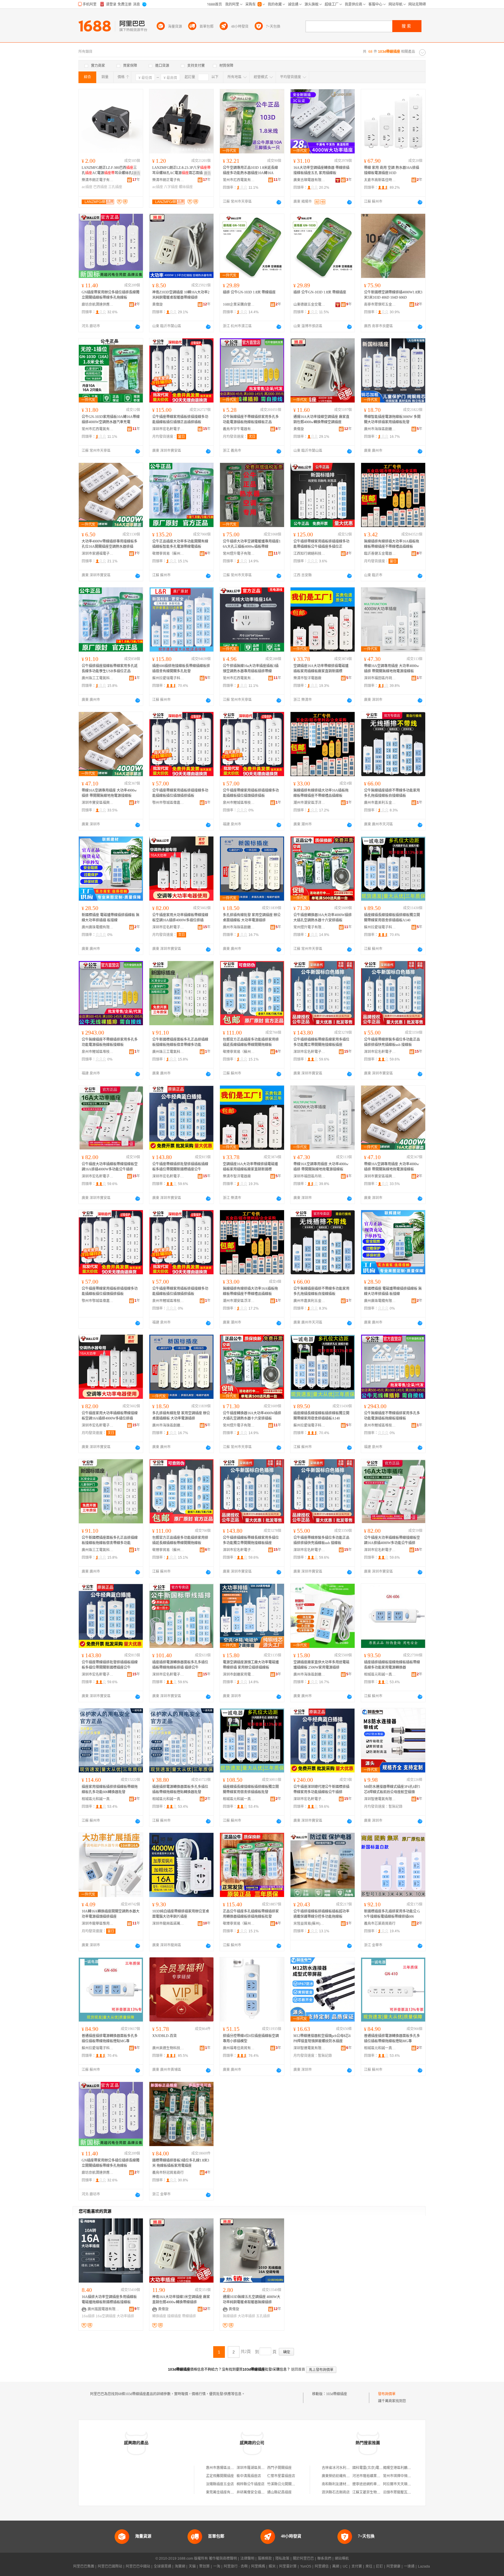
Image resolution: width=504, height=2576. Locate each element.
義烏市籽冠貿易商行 (168, 2173)
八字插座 (171, 187)
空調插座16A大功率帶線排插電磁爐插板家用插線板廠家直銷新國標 (321, 668)
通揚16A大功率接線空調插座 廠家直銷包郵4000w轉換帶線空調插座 (321, 419)
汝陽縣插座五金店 (220, 2484)
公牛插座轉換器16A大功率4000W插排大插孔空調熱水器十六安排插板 (323, 918)
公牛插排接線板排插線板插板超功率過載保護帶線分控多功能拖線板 (321, 1914)
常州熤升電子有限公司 (239, 554)
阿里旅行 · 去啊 (236, 2566)
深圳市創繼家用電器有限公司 (239, 1674)
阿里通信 (322, 2566)
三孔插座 (115, 187)
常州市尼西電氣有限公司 (239, 180)
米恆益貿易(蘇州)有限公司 (309, 1924)
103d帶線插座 (337, 2394)
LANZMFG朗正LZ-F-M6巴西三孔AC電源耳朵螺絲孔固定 (110, 170)
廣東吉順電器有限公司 (309, 180)
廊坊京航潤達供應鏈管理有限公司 (98, 304)
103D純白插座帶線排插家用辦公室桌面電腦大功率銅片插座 (181, 1914)
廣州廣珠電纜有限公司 (98, 927)
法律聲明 (247, 2558)
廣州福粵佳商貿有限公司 (239, 2048)
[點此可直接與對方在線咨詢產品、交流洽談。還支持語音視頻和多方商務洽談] (279, 202)
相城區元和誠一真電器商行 (380, 1674)
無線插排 (230, 2316)
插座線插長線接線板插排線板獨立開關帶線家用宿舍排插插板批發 (251, 1789)
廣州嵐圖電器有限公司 (104, 2309)
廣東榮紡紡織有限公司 (339, 2476)
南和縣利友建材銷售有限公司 (344, 2484)
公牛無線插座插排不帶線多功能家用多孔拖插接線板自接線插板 (392, 793)
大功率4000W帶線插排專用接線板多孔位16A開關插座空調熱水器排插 (110, 544)
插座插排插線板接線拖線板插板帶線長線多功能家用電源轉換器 (392, 1665)
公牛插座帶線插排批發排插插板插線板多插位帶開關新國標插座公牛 (180, 1167)
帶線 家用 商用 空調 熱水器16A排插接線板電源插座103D (392, 170)
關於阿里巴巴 (303, 2558)
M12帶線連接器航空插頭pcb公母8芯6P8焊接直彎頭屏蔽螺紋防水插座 (322, 2038)
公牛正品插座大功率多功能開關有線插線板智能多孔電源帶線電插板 (180, 544)
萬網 (336, 2566)
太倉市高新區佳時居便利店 (380, 180)
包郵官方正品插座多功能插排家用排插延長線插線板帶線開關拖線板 (251, 1042)
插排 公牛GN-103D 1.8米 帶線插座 (249, 292)
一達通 (409, 2566)
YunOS (306, 2566)
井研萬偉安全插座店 (252, 2492)
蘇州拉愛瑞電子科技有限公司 (168, 678)
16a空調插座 (106, 2316)
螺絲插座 (186, 187)
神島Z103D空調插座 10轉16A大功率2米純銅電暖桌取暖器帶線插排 (181, 295)
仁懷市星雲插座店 (281, 2476)
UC (345, 2566)
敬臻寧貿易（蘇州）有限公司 (168, 554)
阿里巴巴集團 (84, 2566)
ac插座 (87, 187)
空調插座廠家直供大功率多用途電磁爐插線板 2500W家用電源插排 (321, 1665)
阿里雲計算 (288, 2566)
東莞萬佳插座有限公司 (223, 2492)
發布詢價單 (387, 2394)
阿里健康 (393, 2566)
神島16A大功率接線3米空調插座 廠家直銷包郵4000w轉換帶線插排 (181, 2299)
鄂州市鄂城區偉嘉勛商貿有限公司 (168, 803)
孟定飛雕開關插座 (220, 2476)
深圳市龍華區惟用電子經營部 (98, 1924)
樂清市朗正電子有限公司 (98, 180)
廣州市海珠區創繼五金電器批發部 (380, 429)
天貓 (192, 2566)
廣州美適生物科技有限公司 (168, 2048)
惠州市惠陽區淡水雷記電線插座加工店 (236, 2468)
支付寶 (357, 2566)
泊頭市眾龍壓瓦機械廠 (400, 2492)
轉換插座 (159, 2316)
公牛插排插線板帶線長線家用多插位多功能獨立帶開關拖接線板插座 (321, 1042)
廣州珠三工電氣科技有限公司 (98, 678)
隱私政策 (282, 2558)
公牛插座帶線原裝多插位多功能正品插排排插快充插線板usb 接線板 (392, 1042)
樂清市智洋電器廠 (307, 678)
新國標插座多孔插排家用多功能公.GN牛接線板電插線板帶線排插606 (392, 1914)
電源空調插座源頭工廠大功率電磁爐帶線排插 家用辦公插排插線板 (251, 1665)
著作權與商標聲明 (223, 2558)
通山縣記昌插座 (279, 2492)
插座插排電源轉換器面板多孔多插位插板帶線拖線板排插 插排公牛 (180, 1665)
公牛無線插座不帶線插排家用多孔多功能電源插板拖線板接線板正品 (251, 419)
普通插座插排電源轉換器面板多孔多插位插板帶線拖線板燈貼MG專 (110, 2038)
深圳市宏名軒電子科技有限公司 (168, 429)
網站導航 (342, 2558)
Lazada (424, 2566)
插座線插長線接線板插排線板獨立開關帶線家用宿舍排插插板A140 (392, 918)
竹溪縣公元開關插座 (283, 2484)
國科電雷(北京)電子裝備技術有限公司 (381, 2468)
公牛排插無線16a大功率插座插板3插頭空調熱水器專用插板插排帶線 (251, 668)
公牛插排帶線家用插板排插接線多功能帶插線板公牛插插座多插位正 (321, 544)
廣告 (137, 173)
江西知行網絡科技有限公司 (309, 554)
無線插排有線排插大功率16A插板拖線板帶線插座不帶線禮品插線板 (392, 544)
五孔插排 (263, 2316)
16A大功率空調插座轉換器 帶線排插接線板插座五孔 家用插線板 (321, 170)
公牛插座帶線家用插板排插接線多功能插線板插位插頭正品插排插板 (180, 419)
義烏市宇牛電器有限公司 (239, 429)
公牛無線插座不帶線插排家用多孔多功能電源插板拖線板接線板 (110, 1042)
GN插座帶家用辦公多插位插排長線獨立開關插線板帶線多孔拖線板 (111, 295)
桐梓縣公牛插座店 (251, 2484)
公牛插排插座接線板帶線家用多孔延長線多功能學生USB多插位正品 (110, 668)
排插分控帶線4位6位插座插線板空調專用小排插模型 (251, 2038)
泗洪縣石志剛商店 (336, 2492)
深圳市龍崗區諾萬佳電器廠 (168, 1924)
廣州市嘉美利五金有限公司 (380, 803)
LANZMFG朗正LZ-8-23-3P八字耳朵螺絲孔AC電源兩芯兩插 (181, 170)
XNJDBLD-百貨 (164, 2036)
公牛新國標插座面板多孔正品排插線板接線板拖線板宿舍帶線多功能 (180, 1042)
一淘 (217, 2566)
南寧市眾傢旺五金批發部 (380, 304)
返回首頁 (298, 2369)
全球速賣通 (162, 2566)
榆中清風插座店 (249, 2476)
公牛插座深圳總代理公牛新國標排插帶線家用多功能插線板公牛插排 (321, 1789)
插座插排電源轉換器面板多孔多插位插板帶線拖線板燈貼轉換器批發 (180, 1789)
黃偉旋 (157, 304)
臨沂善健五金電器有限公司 (380, 554)
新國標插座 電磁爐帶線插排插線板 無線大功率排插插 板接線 (111, 918)
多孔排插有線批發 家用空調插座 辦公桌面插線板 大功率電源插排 (252, 918)
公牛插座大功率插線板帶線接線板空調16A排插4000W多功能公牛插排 (110, 1167)
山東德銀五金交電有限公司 (309, 304)
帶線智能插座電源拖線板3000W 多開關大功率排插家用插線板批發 (392, 419)
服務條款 (265, 2558)
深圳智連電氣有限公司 (380, 1799)
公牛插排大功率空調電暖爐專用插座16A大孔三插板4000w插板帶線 (252, 544)
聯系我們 (324, 2558)
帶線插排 (189, 2316)
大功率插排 (125, 2316)
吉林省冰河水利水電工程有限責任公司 (351, 2468)
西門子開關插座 (279, 2468)
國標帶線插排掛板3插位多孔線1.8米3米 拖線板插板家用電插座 (181, 2163)
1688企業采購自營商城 (239, 304)
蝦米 (272, 2566)
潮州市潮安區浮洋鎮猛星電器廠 (309, 803)
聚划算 (204, 2566)
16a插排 (88, 2316)
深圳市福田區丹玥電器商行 (380, 678)
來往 (369, 2566)
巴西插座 (100, 187)
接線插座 (174, 2316)
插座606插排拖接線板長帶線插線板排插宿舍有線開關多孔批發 (181, 668)
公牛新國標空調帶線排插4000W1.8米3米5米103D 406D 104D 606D (393, 295)
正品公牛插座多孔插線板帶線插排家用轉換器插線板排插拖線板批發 (251, 1914)
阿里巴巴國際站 (110, 2566)
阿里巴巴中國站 (138, 2566)
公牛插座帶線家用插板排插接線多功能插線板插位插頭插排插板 (180, 793)
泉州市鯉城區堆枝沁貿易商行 (239, 803)
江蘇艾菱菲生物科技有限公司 (375, 2492)
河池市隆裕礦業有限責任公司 (375, 2476)
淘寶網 (180, 2566)
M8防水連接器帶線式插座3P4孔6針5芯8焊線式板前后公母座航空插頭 (392, 1789)
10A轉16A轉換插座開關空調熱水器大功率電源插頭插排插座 (111, 1914)
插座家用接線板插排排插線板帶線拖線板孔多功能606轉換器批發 (110, 1789)
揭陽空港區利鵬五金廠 (400, 2468)
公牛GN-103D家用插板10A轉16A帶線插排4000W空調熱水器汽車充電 (111, 419)
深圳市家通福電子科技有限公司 (98, 554)
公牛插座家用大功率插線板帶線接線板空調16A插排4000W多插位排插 (180, 918)
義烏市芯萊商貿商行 (380, 1924)
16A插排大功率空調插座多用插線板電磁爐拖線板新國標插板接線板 (109, 2299)
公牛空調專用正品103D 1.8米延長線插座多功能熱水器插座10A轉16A (250, 170)
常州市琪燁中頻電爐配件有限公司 (409, 2476)
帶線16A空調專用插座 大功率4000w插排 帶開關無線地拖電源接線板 (392, 668)
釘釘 (379, 2566)
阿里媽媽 (258, 2566)
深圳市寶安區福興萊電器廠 (98, 803)
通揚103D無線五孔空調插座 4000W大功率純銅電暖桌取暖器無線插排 (252, 2299)
